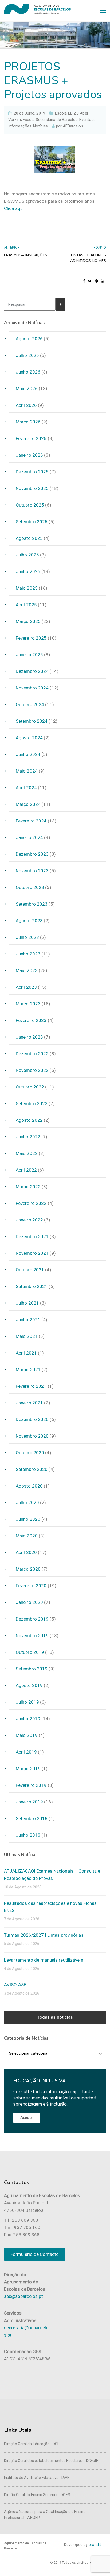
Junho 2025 (28, 571)
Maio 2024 (27, 771)
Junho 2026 (28, 372)
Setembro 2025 (32, 522)
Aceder (27, 2118)
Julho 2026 (27, 355)
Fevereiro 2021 (31, 1386)
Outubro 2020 (30, 1453)
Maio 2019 (27, 1735)
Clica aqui (14, 208)
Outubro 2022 (30, 1087)
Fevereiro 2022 (31, 1203)
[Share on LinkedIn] (103, 281)
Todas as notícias (55, 2017)
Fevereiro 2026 (31, 438)
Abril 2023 (26, 987)
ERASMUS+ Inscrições (26, 255)
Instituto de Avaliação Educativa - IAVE (37, 2478)
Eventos (87, 120)
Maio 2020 (27, 1536)
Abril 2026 (26, 405)
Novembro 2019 (32, 1636)
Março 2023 (28, 1004)
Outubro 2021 (30, 1270)
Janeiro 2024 (29, 837)
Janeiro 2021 (29, 1403)
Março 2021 (28, 1370)
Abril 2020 (26, 1552)
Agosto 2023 (29, 921)
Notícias (40, 126)
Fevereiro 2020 (31, 1586)
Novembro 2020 (32, 1436)
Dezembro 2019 (32, 1619)
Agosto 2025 (29, 538)
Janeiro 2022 (29, 1220)
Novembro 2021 (32, 1253)
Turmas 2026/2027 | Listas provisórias (44, 1935)
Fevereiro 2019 (31, 1785)
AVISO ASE (15, 1985)
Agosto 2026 (29, 339)
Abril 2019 (26, 1752)
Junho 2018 (28, 1835)
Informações (20, 126)
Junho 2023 (28, 954)
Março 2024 (28, 804)
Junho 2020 (28, 1519)
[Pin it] (96, 281)
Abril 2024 (26, 788)
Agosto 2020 (29, 1486)
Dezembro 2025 (32, 472)
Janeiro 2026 (29, 455)
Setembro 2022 (32, 1104)
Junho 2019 (28, 1719)
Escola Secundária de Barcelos (50, 120)
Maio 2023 (27, 970)
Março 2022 (28, 1187)
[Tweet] (90, 281)
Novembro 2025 (32, 488)
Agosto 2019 (29, 1685)
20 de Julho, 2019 (30, 113)
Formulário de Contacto (35, 2254)
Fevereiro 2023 (31, 1020)
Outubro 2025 (30, 505)
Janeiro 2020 (29, 1602)
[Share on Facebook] (84, 281)
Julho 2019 (27, 1702)
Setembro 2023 (32, 904)
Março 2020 (28, 1569)
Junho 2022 (28, 1137)
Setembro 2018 (32, 1818)
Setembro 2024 (32, 721)
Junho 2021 (28, 1320)
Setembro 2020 (32, 1469)
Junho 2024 (28, 754)
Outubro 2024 (30, 704)
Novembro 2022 (32, 1070)
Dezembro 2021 (32, 1237)
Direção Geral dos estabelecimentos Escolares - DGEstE (51, 2461)
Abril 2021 (26, 1353)
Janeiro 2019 (29, 1802)
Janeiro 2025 (29, 655)
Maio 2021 (27, 1336)
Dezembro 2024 (32, 671)
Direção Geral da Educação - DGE (32, 2444)
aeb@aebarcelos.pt (23, 2296)
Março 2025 (28, 621)
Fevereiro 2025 (31, 638)
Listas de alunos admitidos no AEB (88, 258)
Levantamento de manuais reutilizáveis (44, 1960)
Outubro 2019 (30, 1652)
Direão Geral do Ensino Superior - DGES (37, 2495)
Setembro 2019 (32, 1669)
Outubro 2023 (30, 887)
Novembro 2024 (32, 688)
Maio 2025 (27, 588)
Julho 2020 (27, 1503)
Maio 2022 (27, 1153)
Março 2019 (28, 1769)
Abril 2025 (26, 605)
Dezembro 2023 (32, 854)
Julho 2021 (27, 1303)
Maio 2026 (27, 389)
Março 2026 (28, 422)
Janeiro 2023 (29, 1037)
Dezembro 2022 (32, 1054)
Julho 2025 (27, 555)
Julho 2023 (27, 937)
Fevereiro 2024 (31, 821)
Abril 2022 (26, 1170)
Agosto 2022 (29, 1120)
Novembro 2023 (32, 871)
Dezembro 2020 (32, 1419)
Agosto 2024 (29, 738)
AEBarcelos (73, 126)
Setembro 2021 (32, 1286)
